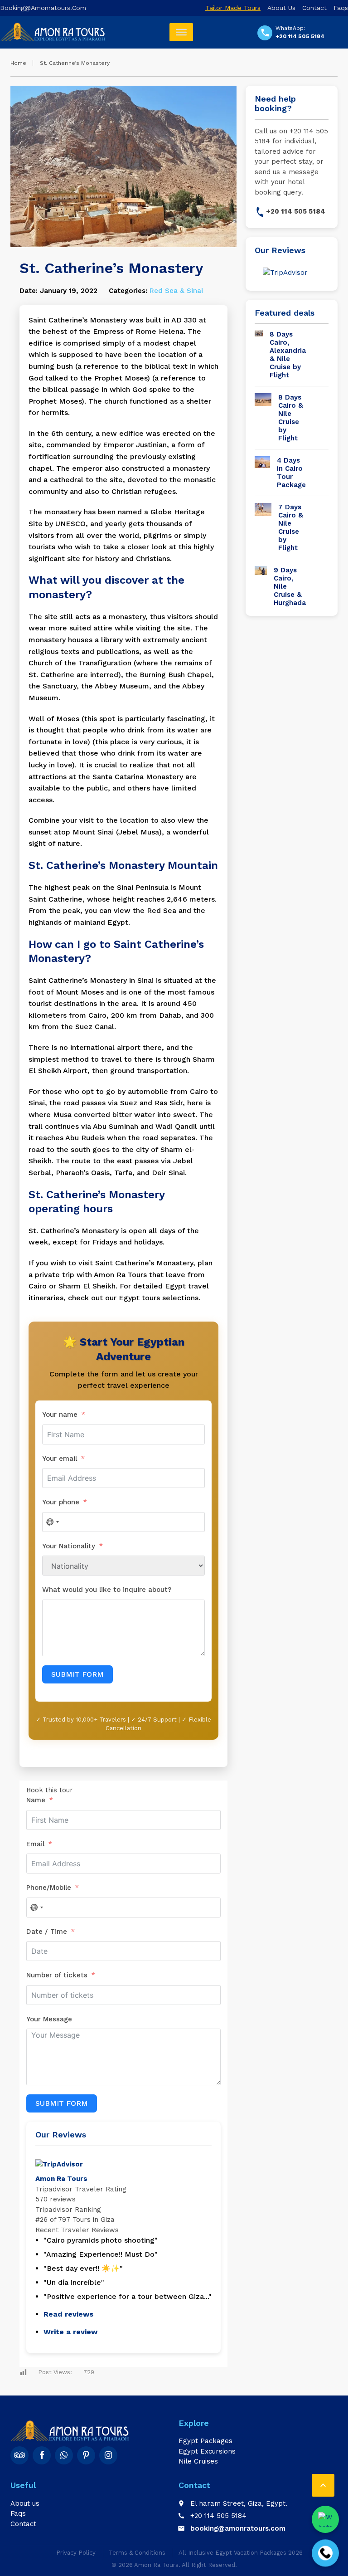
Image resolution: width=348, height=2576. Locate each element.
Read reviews (68, 2314)
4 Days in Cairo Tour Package (291, 473)
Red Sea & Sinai (176, 291)
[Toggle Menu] (181, 32)
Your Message (49, 2019)
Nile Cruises (198, 2461)
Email (35, 1844)
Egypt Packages (205, 2441)
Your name (61, 1415)
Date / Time (47, 1932)
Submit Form (62, 2103)
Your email (60, 1459)
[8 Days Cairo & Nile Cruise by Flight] (263, 418)
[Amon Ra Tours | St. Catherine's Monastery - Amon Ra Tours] (53, 32)
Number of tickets (57, 1975)
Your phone (62, 1502)
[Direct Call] (325, 2549)
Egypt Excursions (207, 2451)
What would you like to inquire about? (107, 1590)
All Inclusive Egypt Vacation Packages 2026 (241, 2553)
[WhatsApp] (325, 2515)
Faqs (341, 8)
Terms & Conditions (137, 2553)
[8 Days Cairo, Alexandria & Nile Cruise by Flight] (259, 355)
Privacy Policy (76, 2553)
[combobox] (36, 1908)
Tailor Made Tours (233, 8)
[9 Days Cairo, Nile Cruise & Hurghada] (261, 586)
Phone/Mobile (49, 1888)
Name (36, 1800)
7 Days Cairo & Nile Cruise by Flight (291, 527)
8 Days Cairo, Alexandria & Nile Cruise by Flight (288, 355)
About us (281, 8)
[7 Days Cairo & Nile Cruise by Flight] (263, 527)
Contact (314, 8)
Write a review (70, 2332)
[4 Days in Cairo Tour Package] (262, 473)
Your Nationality (69, 1546)
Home (18, 63)
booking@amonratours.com (43, 8)
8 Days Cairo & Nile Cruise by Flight (291, 418)
